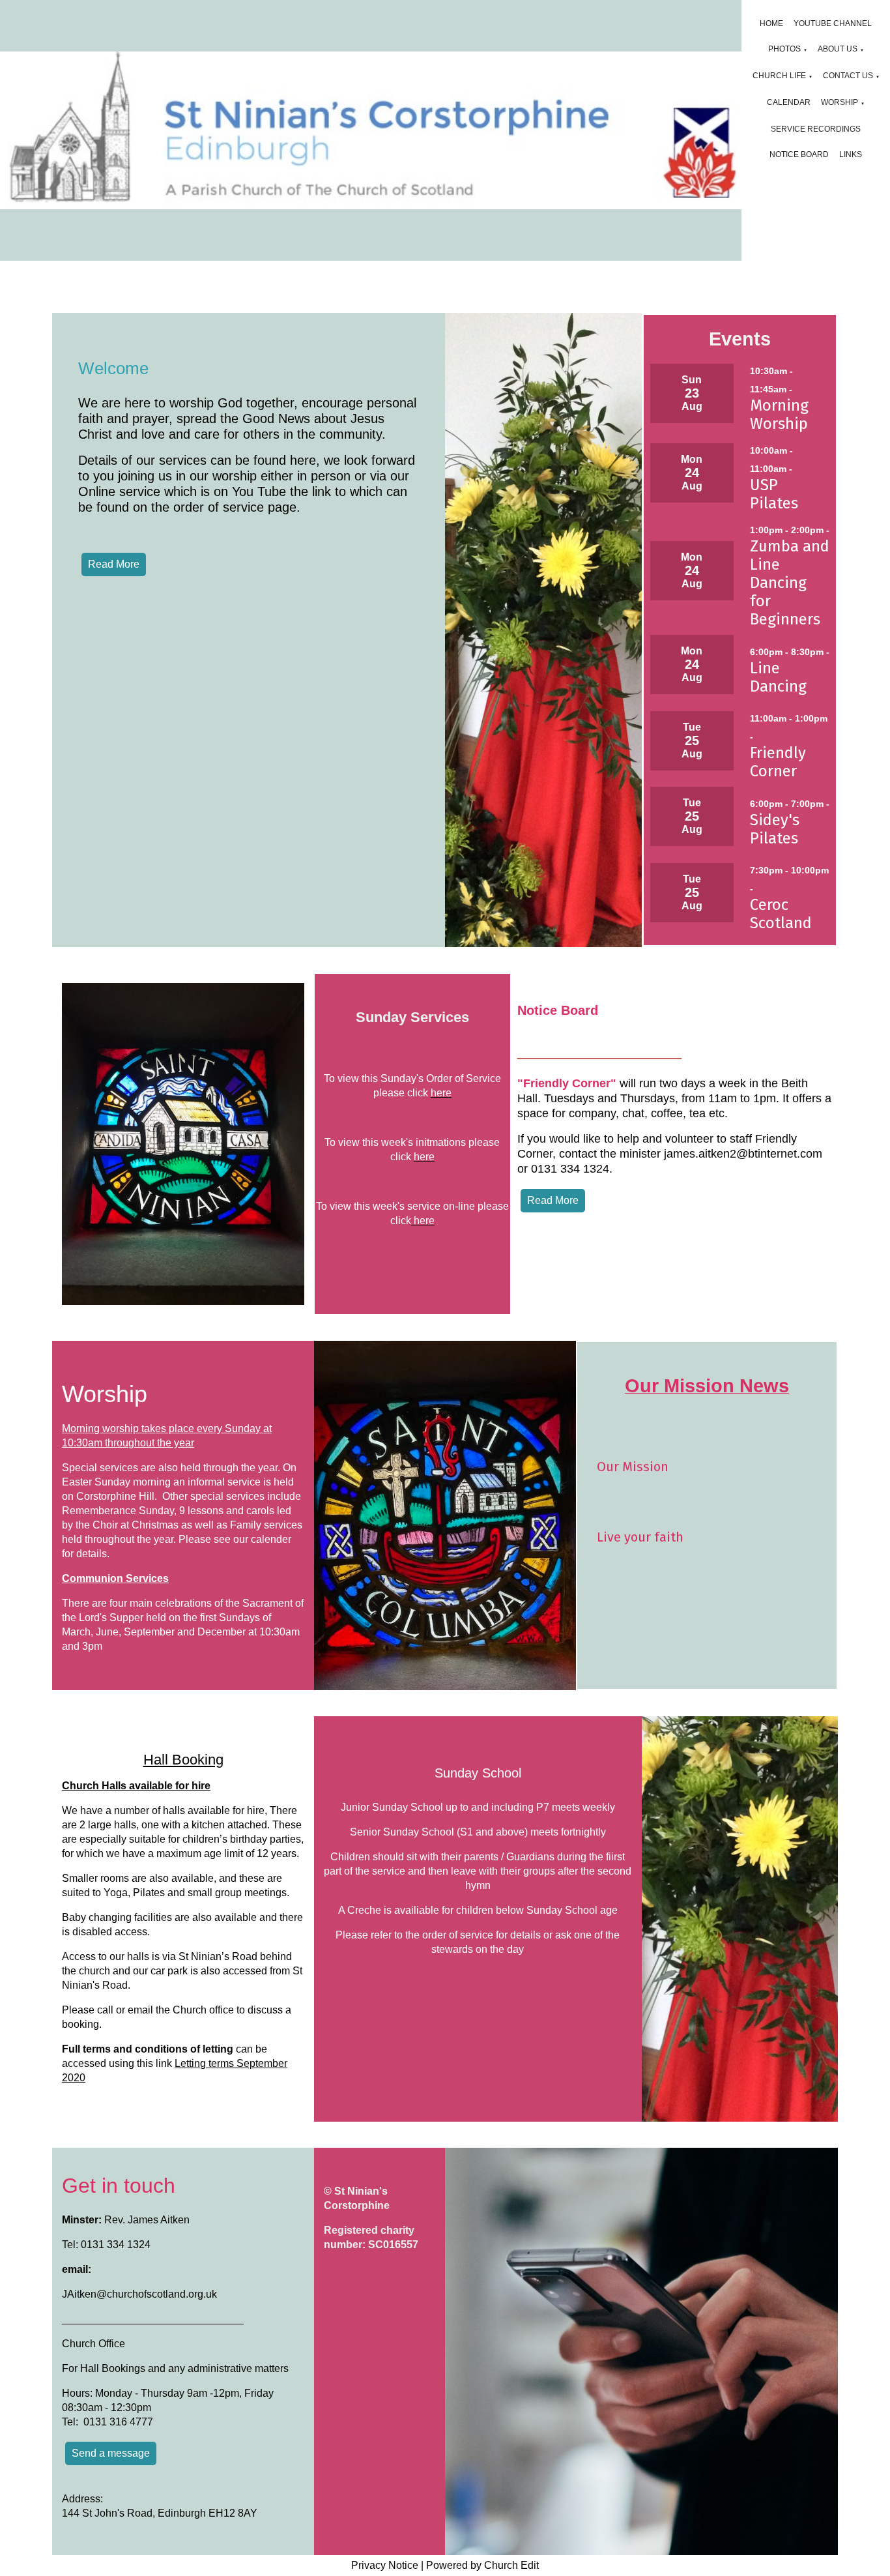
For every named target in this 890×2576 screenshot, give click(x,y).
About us (838, 49)
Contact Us (848, 76)
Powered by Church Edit (482, 2565)
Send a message (111, 2453)
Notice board (799, 154)
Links (851, 154)
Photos (784, 49)
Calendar (789, 102)
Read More (114, 564)
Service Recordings (816, 129)
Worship (840, 102)
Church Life (779, 76)
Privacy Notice (385, 2565)
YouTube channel (833, 23)
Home (771, 23)
